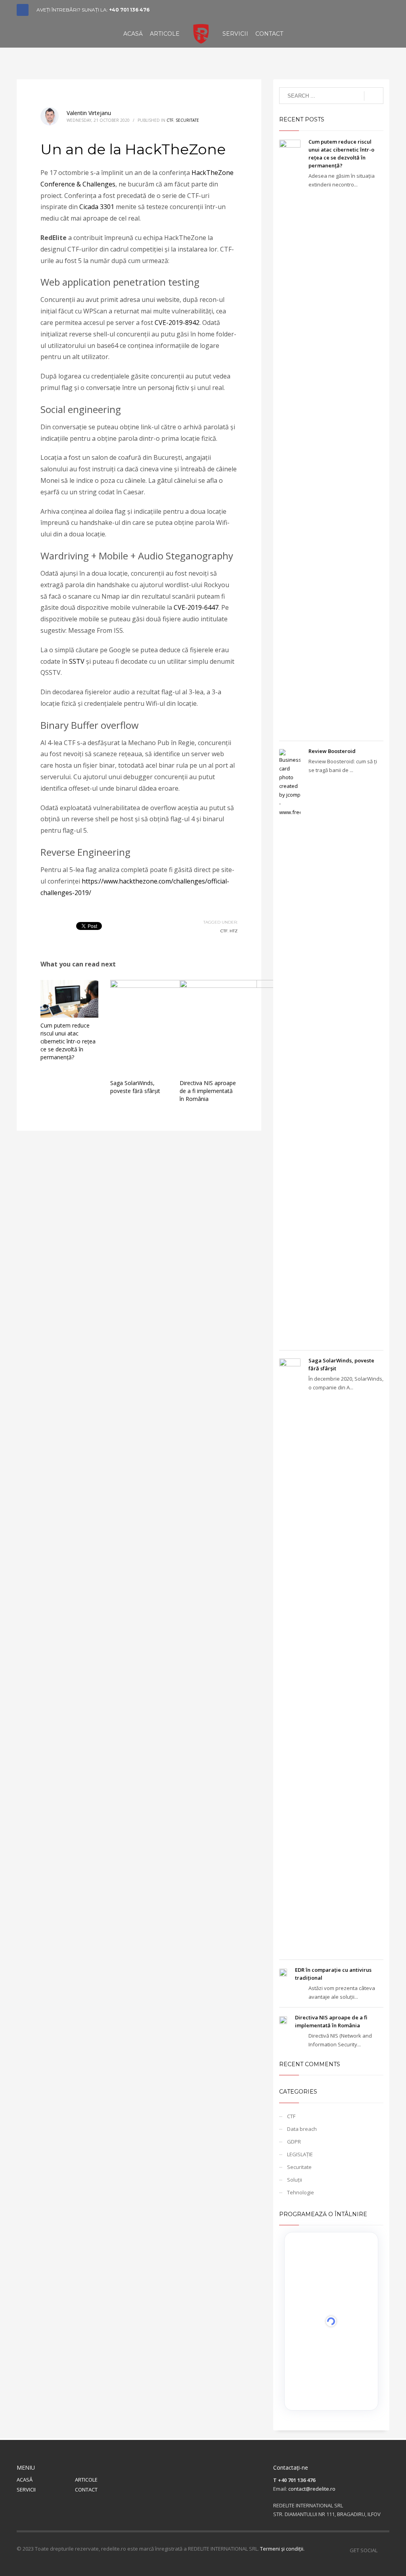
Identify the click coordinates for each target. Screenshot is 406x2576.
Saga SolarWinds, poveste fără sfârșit (135, 1087)
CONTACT (86, 2490)
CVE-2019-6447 (196, 607)
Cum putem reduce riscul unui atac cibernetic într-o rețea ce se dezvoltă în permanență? (68, 1041)
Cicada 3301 (97, 207)
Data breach (302, 2129)
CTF (170, 120)
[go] (374, 96)
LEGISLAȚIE (300, 2154)
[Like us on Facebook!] (383, 2550)
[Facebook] (23, 10)
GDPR (294, 2142)
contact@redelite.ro (312, 2489)
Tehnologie (301, 2192)
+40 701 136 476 (129, 10)
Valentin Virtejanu (89, 113)
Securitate (187, 120)
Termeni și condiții (282, 2549)
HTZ (234, 931)
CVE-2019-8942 (177, 323)
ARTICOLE (86, 2480)
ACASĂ (25, 2480)
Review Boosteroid (332, 751)
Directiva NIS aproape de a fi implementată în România (208, 1091)
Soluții (295, 2180)
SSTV (78, 661)
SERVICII (26, 2490)
